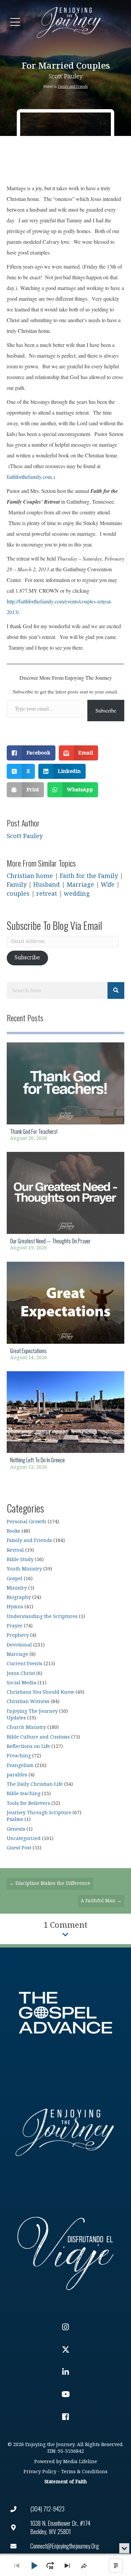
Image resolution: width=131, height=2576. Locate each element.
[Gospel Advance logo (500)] (65, 2013)
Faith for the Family (89, 876)
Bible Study (20, 1560)
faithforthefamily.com (29, 477)
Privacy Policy (40, 2472)
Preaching (19, 1756)
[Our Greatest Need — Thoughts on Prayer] (65, 1203)
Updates (16, 1718)
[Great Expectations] (65, 1313)
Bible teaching (24, 1794)
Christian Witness (28, 1702)
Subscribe (106, 710)
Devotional (19, 1645)
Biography (19, 1597)
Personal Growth (27, 1522)
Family (17, 885)
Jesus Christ (21, 1673)
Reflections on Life (28, 1746)
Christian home (30, 876)
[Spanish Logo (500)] (65, 2252)
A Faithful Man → (101, 1901)
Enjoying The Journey (32, 1711)
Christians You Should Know (40, 1692)
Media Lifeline (80, 2462)
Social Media (21, 1683)
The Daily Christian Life (35, 1784)
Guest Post (19, 1848)
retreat (47, 894)
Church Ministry (26, 1727)
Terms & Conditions (84, 2472)
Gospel (15, 1579)
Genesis (16, 1829)
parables (17, 1775)
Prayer (15, 1626)
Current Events (25, 1664)
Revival (15, 1550)
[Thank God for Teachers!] (65, 1094)
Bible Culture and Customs (38, 1737)
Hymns (15, 1607)
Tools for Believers (28, 1803)
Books (13, 1531)
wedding (77, 894)
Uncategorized (24, 1838)
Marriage (80, 885)
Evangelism (20, 1765)
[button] (15, 22)
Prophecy (18, 1635)
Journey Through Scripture (39, 1813)
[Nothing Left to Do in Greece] (65, 1423)
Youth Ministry (24, 1569)
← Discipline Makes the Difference (50, 1883)
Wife (108, 885)
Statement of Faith (65, 2482)
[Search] (116, 990)
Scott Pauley (66, 77)
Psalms (15, 1819)
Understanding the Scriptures (42, 1616)
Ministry (17, 1588)
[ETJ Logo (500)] (65, 2132)
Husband (47, 885)
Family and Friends (73, 87)
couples (18, 894)
